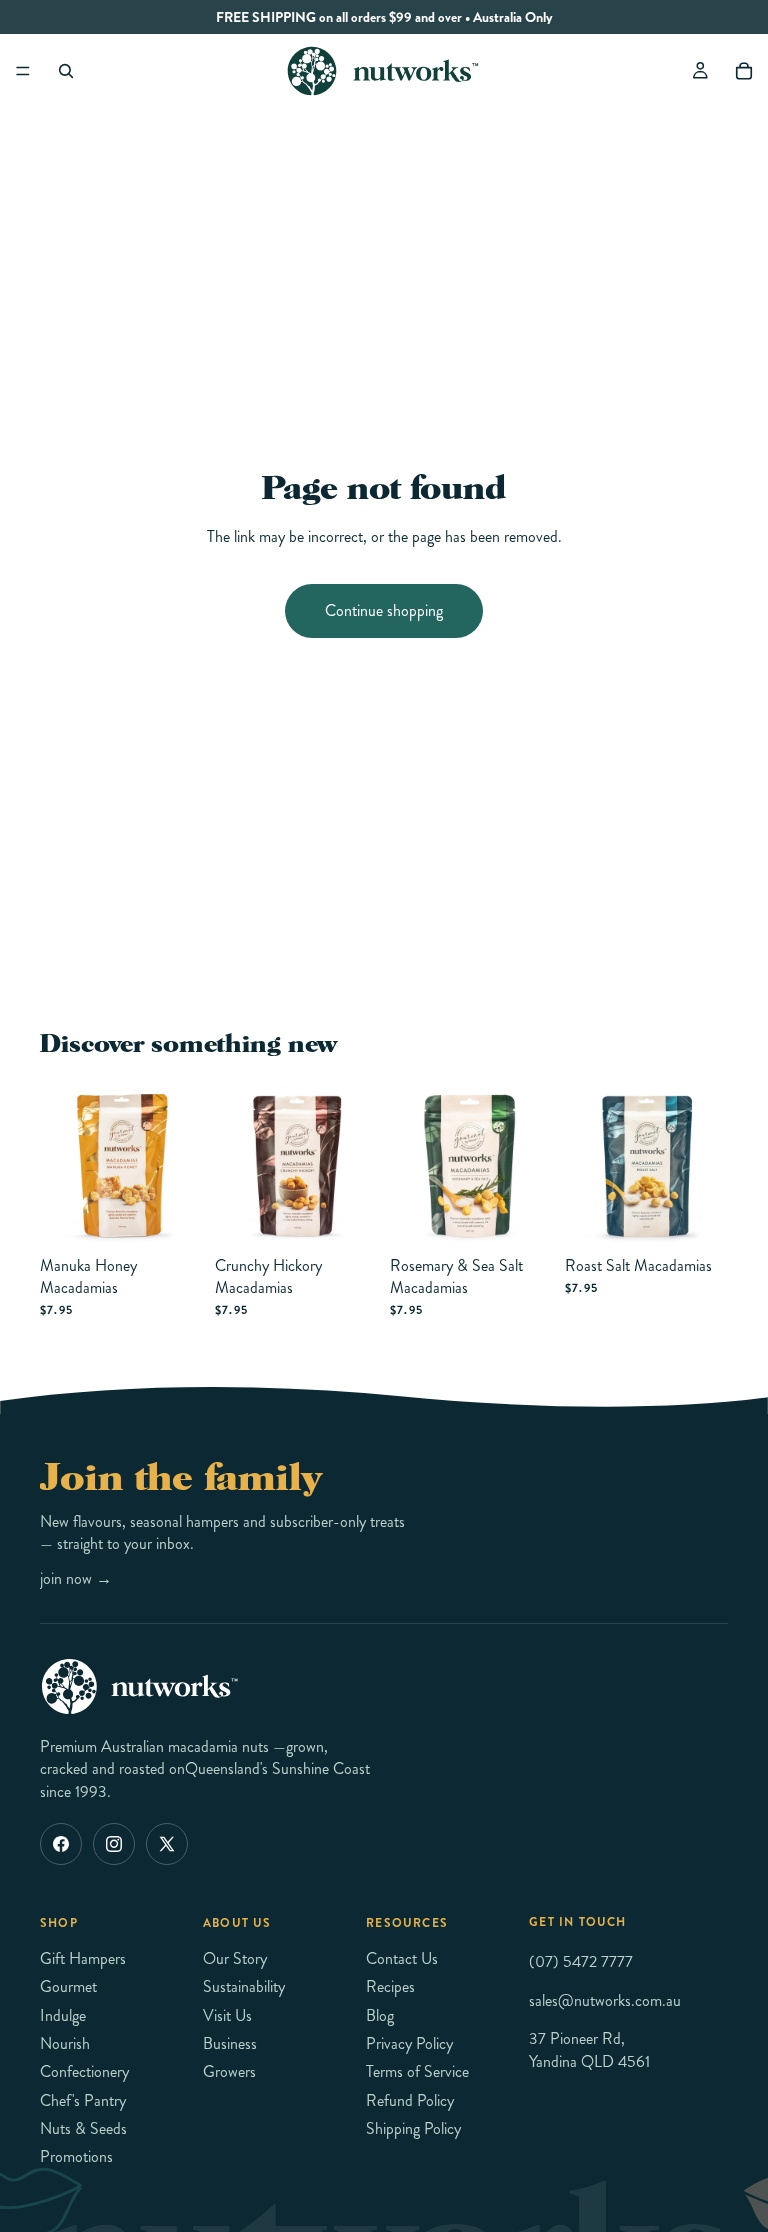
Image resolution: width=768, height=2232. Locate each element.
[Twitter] (167, 1844)
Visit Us (227, 2014)
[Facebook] (61, 1844)
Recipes (390, 1986)
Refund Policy (410, 2099)
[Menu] (23, 71)
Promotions (76, 2156)
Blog (380, 2014)
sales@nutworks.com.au (605, 1999)
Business (230, 2043)
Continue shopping (384, 610)
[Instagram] (114, 1844)
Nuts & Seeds (83, 2128)
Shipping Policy (413, 2128)
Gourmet (68, 1986)
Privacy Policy (409, 2043)
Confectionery (84, 2071)
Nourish (65, 2043)
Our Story (235, 1957)
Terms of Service (417, 2071)
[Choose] (172, 1216)
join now (76, 1579)
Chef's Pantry (83, 2099)
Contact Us (402, 1957)
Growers (229, 2071)
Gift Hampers (83, 1957)
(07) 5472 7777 (581, 1961)
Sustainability (244, 1986)
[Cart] (744, 71)
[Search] (66, 71)
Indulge (63, 2014)
